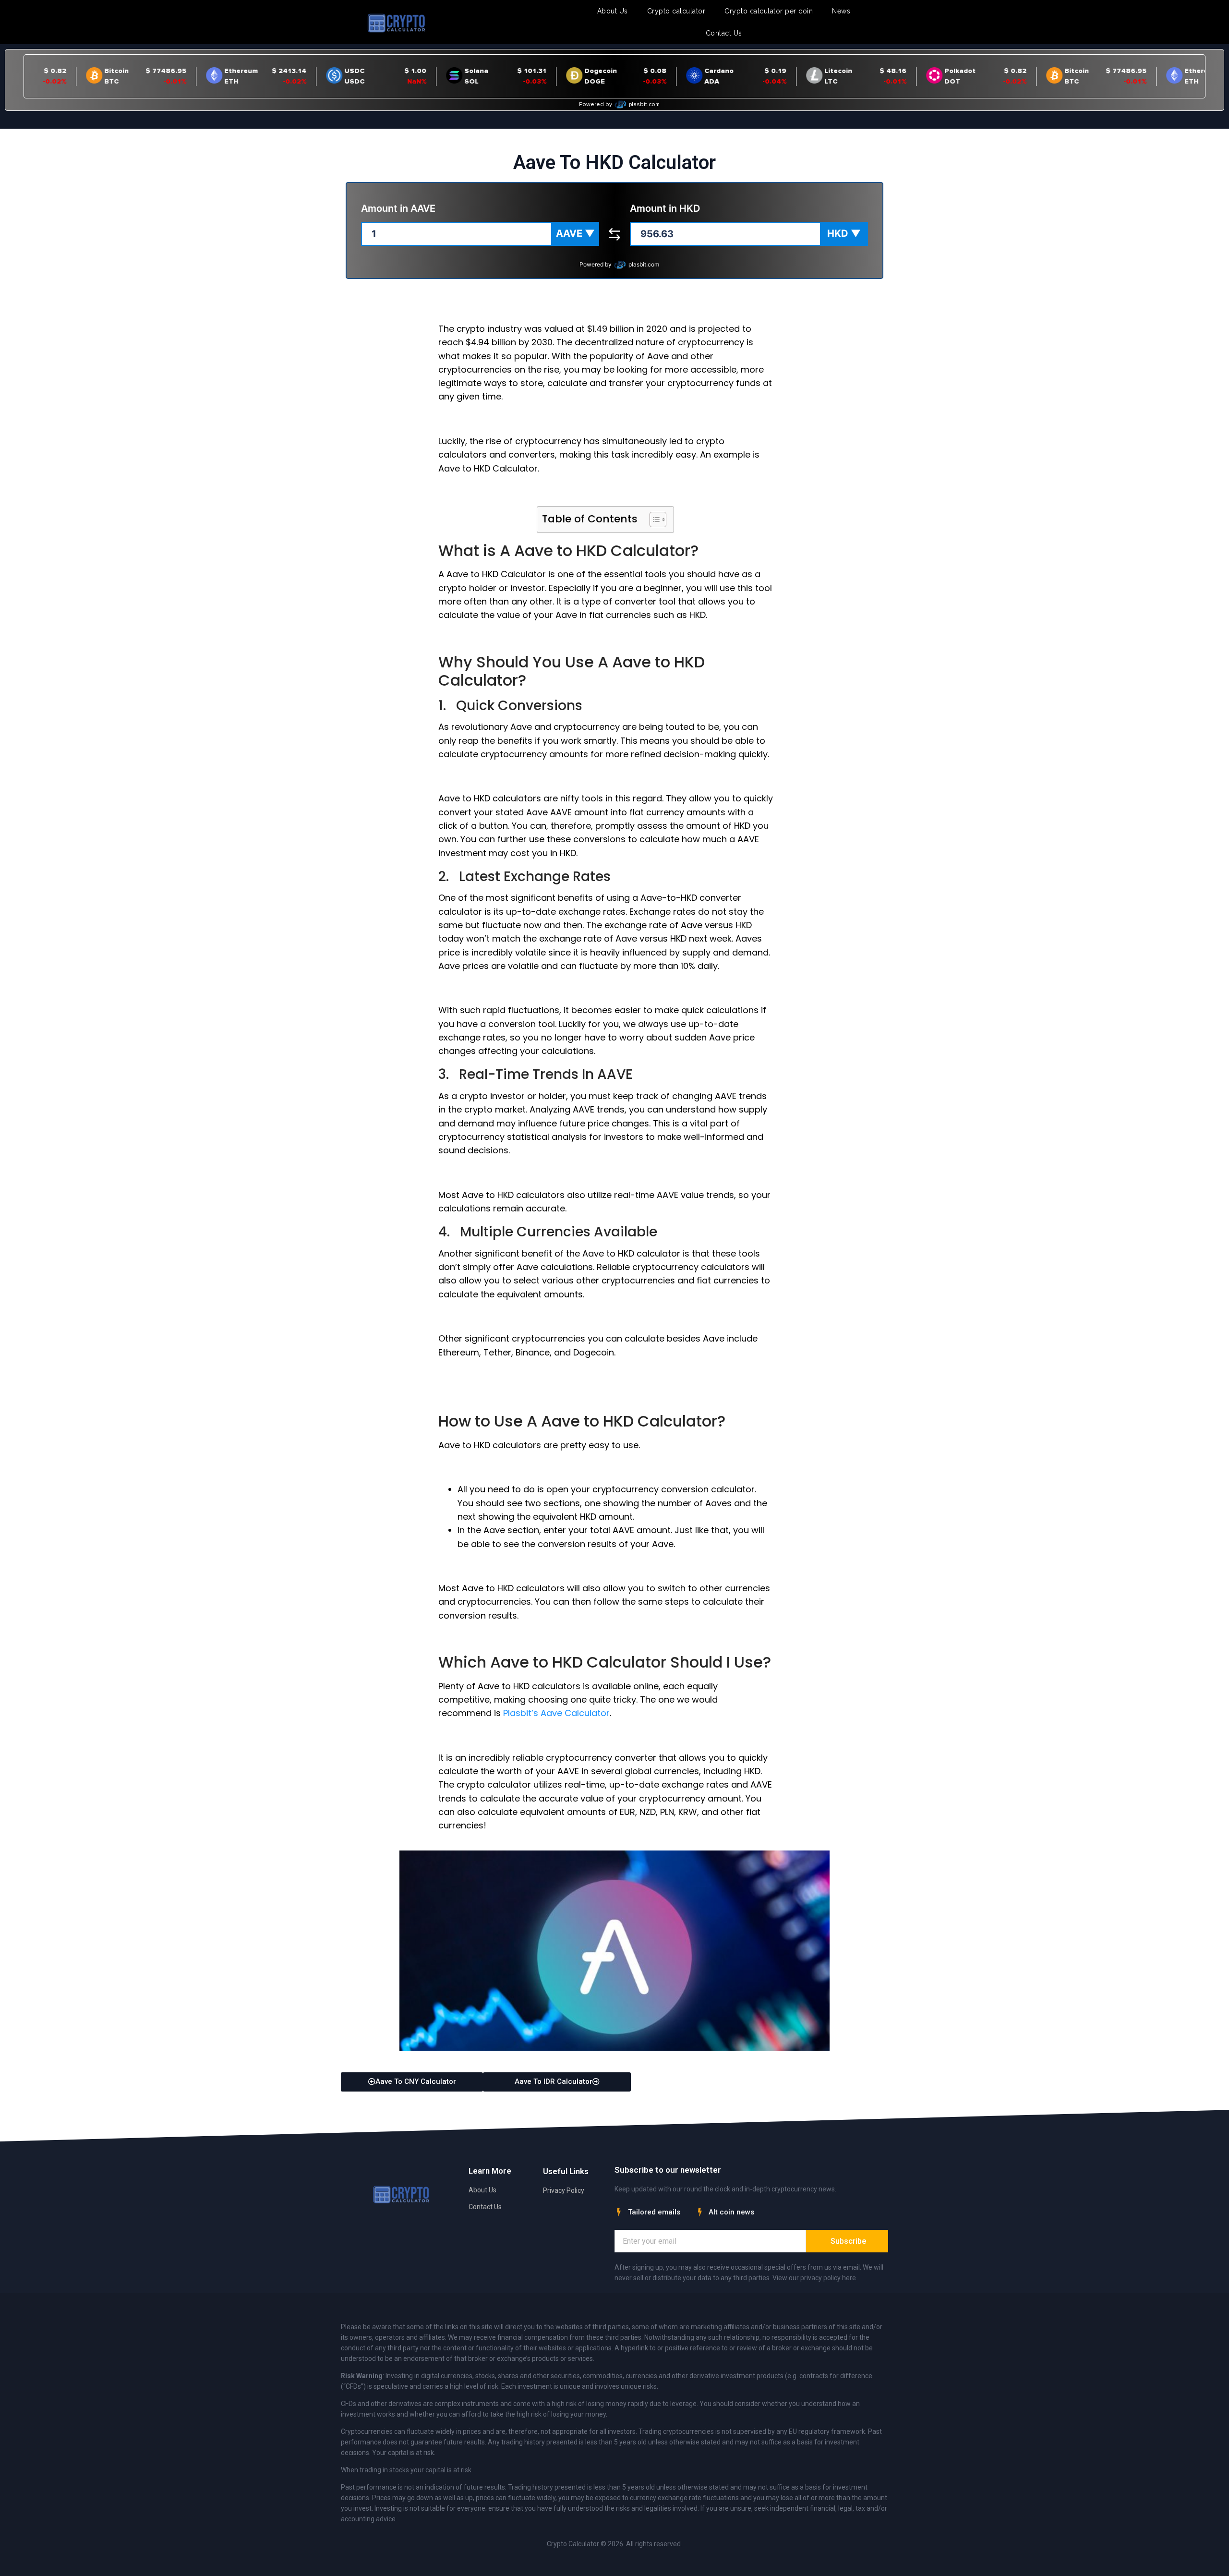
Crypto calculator (676, 11)
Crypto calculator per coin (769, 11)
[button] (575, 234)
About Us (613, 11)
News (841, 11)
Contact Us (724, 33)
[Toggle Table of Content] (653, 520)
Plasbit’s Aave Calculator (556, 1713)
